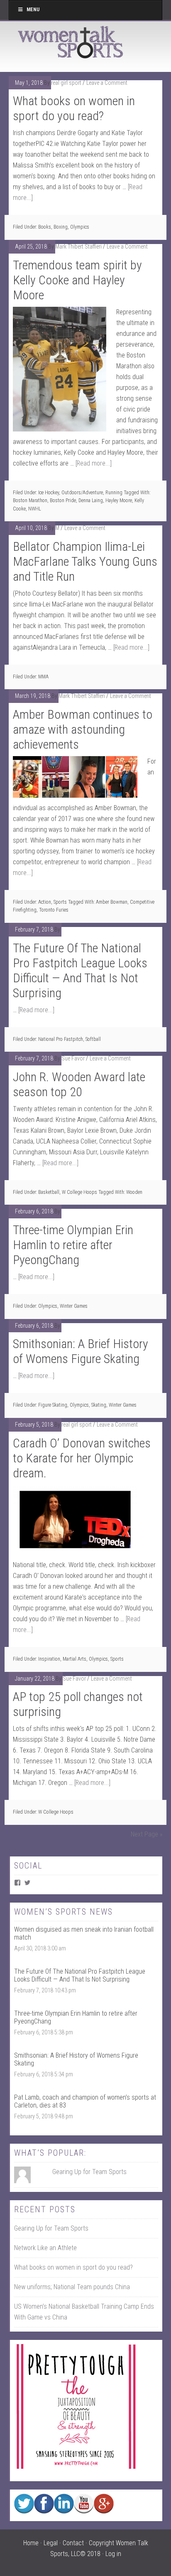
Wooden (134, 1192)
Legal (51, 2543)
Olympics (80, 227)
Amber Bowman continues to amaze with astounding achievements (83, 729)
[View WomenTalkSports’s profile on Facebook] (17, 1883)
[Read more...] (94, 463)
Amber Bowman (112, 902)
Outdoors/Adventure (82, 493)
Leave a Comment (107, 83)
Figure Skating (53, 1405)
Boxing (61, 227)
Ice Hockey (49, 493)
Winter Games (74, 1306)
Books (45, 227)
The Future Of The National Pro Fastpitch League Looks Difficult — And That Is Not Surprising (80, 970)
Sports (60, 902)
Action (45, 902)
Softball (93, 1039)
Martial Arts (75, 1659)
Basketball (49, 1192)
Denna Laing (91, 500)
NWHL (35, 509)
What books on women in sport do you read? (74, 108)
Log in (113, 2554)
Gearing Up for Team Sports (89, 2172)
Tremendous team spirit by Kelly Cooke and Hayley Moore (77, 280)
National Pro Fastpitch (61, 1039)
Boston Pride (63, 500)
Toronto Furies (54, 910)
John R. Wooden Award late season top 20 (79, 1084)
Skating (99, 1405)
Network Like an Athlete (45, 2248)
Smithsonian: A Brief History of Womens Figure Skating (81, 1351)
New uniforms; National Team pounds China (72, 2287)
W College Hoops (79, 1192)
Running (114, 493)
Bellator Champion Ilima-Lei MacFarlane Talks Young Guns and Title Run (85, 561)
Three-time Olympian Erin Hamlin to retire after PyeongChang (73, 1245)
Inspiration (49, 1659)
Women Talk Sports (71, 42)
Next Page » (147, 1834)
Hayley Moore (119, 500)
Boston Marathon (30, 500)
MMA (43, 677)
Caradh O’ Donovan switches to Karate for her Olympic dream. (82, 1458)
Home (31, 2543)
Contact (73, 2543)
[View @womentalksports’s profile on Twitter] (27, 1883)
